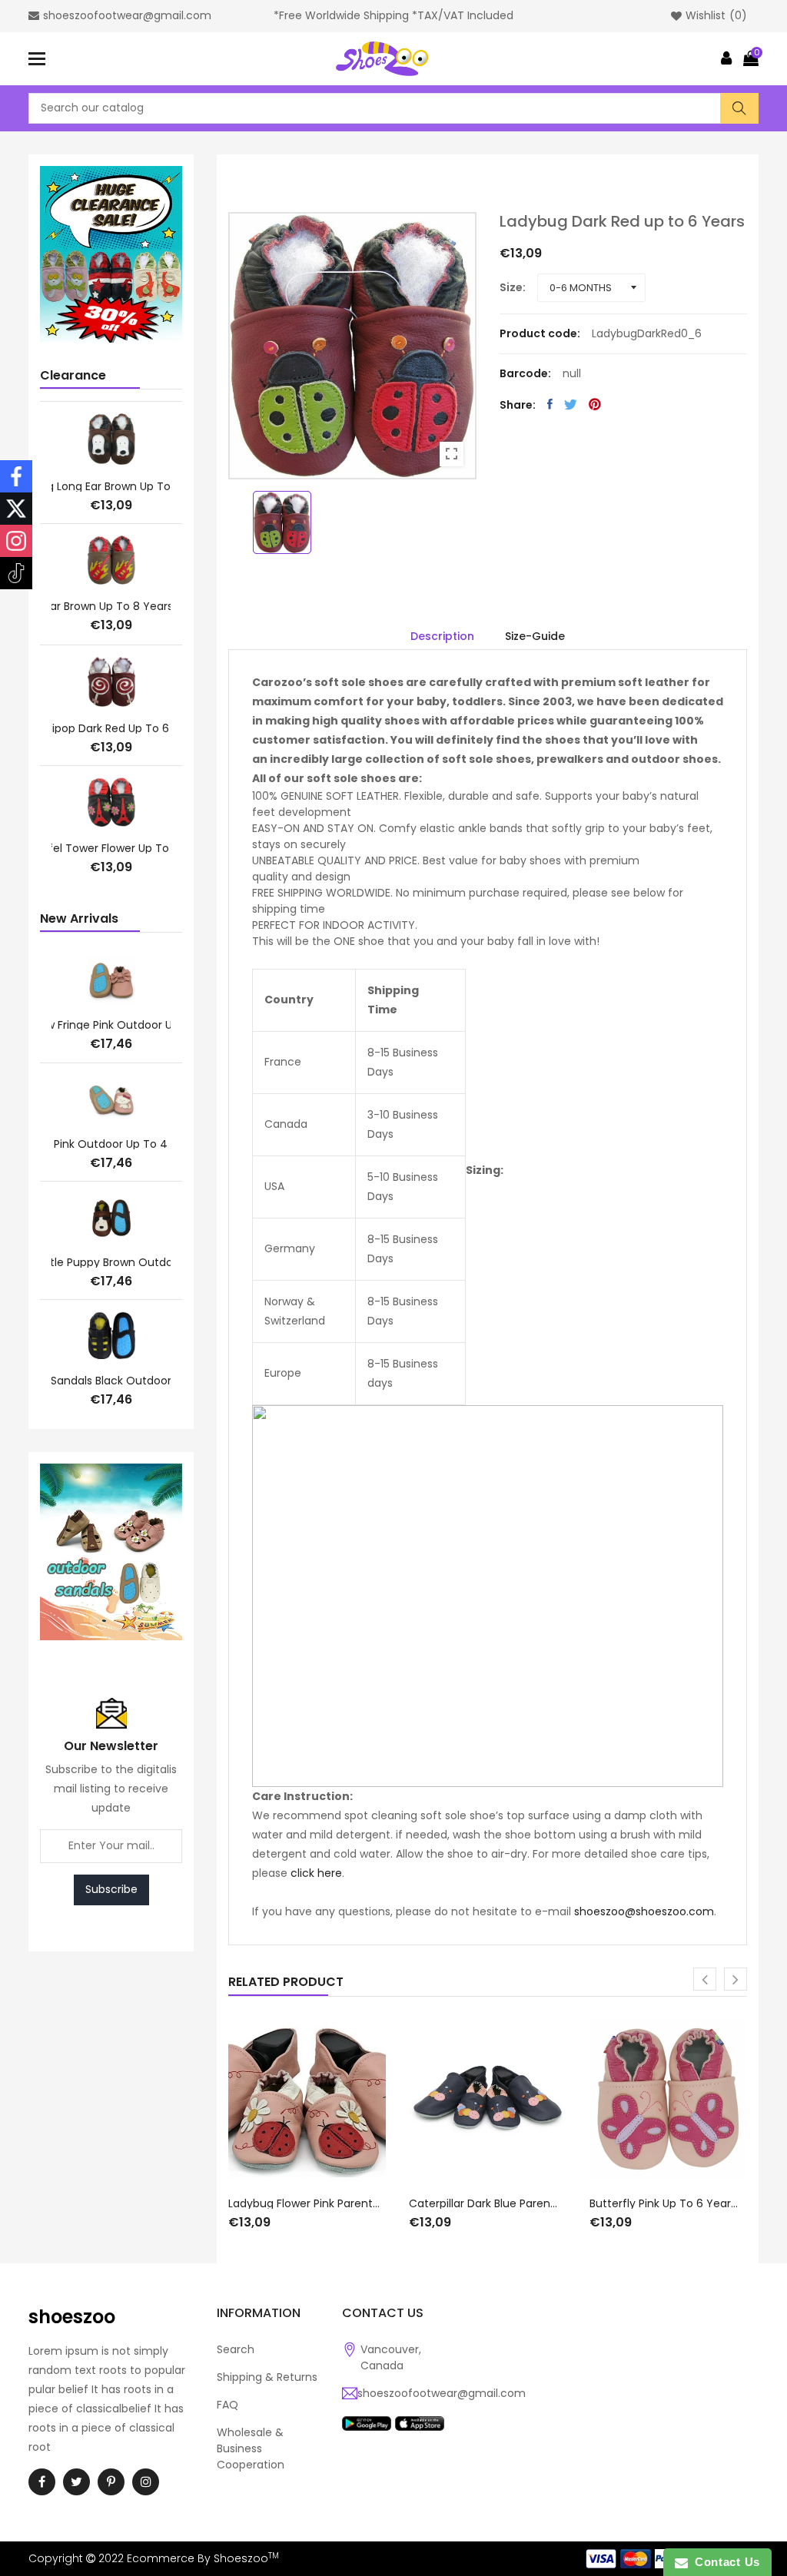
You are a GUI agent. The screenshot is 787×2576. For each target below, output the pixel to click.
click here (316, 1873)
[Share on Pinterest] (595, 404)
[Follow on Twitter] (16, 509)
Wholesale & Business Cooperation (251, 2448)
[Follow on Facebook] (16, 476)
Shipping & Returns (267, 2377)
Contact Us (724, 2562)
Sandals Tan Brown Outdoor (111, 1381)
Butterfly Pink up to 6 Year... (664, 2203)
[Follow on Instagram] (16, 541)
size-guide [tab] (535, 636)
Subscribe (111, 1889)
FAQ (227, 2405)
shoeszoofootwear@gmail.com (442, 2393)
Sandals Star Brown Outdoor (111, 1026)
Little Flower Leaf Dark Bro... (111, 726)
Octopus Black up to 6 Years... (111, 485)
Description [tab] (442, 636)
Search (236, 2349)
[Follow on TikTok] (16, 573)
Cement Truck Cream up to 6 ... (111, 847)
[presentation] (705, 1979)
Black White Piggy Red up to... (111, 607)
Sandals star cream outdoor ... (111, 1144)
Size (511, 287)
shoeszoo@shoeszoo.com (644, 1911)
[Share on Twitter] (571, 404)
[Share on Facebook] (550, 404)
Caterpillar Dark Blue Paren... (483, 2203)
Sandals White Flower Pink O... (111, 1262)
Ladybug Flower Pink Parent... (304, 2203)
